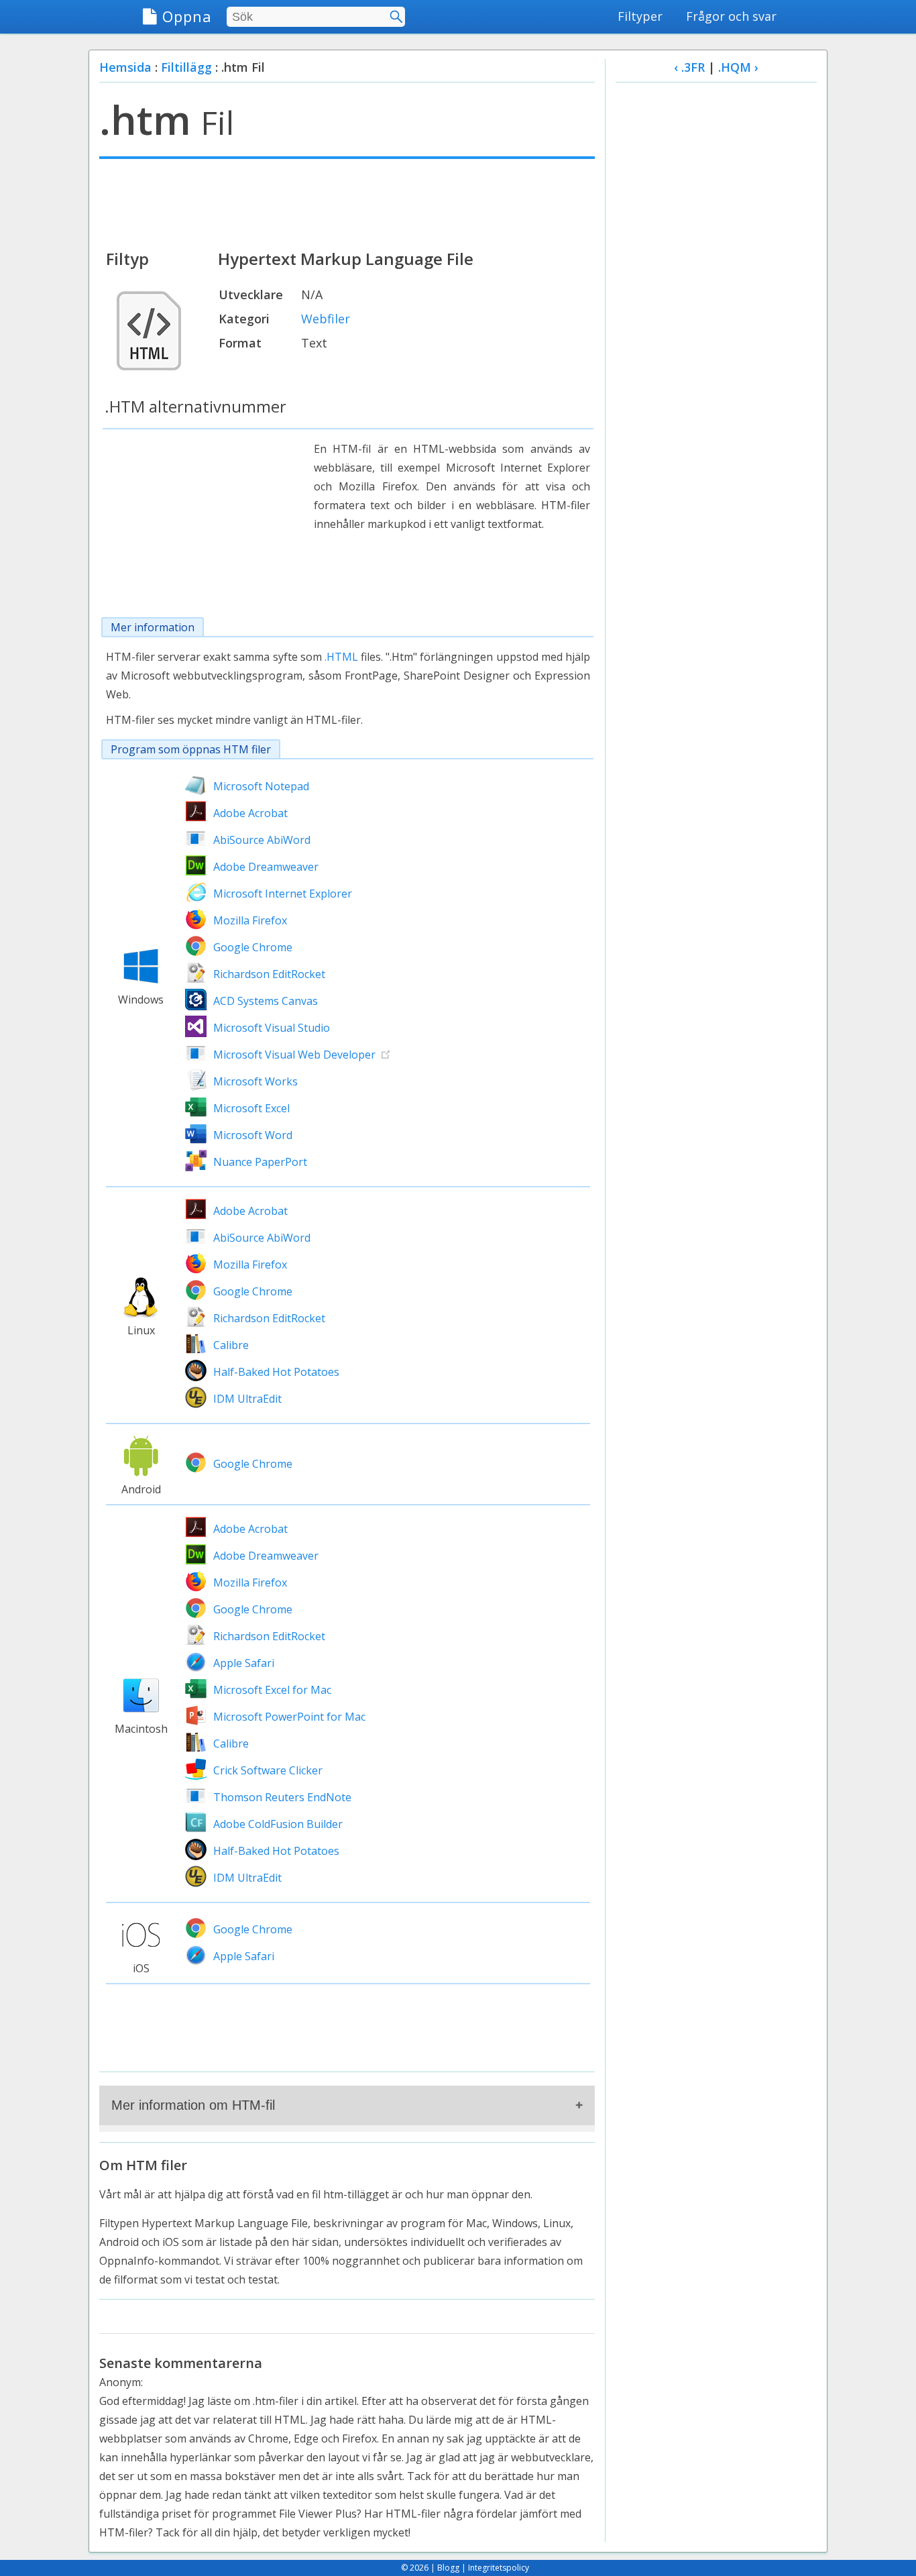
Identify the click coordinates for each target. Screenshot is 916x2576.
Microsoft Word (253, 1135)
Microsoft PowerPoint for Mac (289, 1717)
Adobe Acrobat (250, 813)
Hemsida (125, 67)
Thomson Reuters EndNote (282, 1797)
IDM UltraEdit (247, 1399)
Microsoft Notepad (261, 786)
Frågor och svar (731, 16)
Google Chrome (253, 947)
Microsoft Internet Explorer (283, 894)
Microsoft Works (255, 1081)
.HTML (341, 657)
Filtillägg (186, 67)
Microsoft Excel (251, 1108)
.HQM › (738, 67)
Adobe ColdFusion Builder (278, 1824)
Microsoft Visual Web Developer (294, 1055)
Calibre (231, 1345)
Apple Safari (244, 1663)
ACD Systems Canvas (266, 1001)
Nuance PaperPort (260, 1162)
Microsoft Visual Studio (272, 1028)
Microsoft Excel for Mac (272, 1690)
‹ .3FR (689, 67)
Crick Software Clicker (268, 1770)
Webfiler (326, 319)
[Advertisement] (347, 203)
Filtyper (640, 16)
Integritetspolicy (499, 2568)
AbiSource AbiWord (262, 840)
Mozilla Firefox (250, 920)
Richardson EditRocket (269, 974)
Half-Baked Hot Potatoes (276, 1372)
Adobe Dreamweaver (266, 867)
